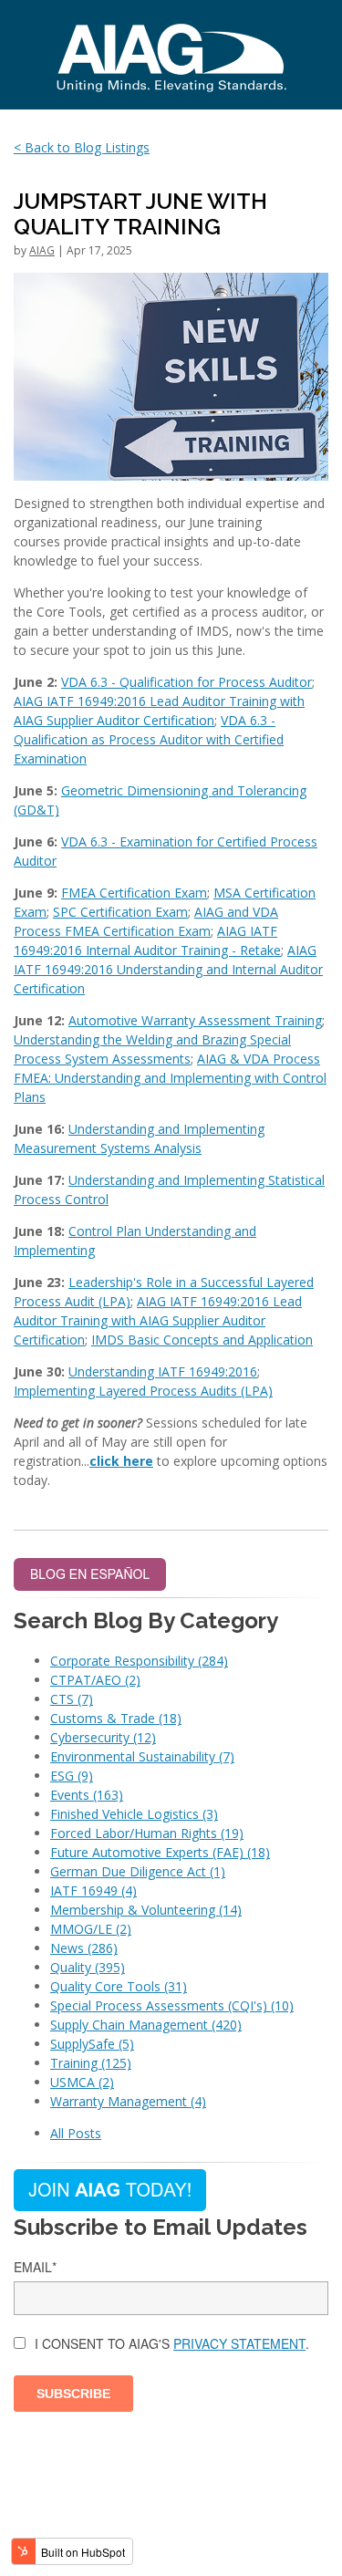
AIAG (42, 250)
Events (87, 1795)
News (84, 1948)
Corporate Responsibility (139, 1661)
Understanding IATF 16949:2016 (163, 1371)
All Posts (76, 2133)
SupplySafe (92, 2044)
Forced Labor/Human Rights (147, 1833)
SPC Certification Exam (120, 912)
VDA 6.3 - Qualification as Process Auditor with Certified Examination (149, 739)
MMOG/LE (91, 1929)
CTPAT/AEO (95, 1680)
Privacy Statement (239, 2343)
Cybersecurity (103, 1737)
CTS (72, 1699)
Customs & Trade (116, 1718)
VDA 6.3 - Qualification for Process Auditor (187, 682)
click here (121, 1461)
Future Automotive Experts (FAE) (160, 1852)
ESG (72, 1776)
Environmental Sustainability (142, 1756)
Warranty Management (128, 2101)
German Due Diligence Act (138, 1871)
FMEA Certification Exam (134, 893)
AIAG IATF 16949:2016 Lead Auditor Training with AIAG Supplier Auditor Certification (158, 1320)
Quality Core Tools (119, 1986)
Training (91, 2063)
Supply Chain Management (146, 2025)
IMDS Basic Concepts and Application (202, 1340)
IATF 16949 (93, 1890)
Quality (88, 1967)
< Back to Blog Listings (82, 147)
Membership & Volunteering (146, 1910)
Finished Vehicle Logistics (134, 1814)
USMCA (82, 2082)
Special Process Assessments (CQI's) (172, 2005)
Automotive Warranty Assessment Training (195, 1020)
